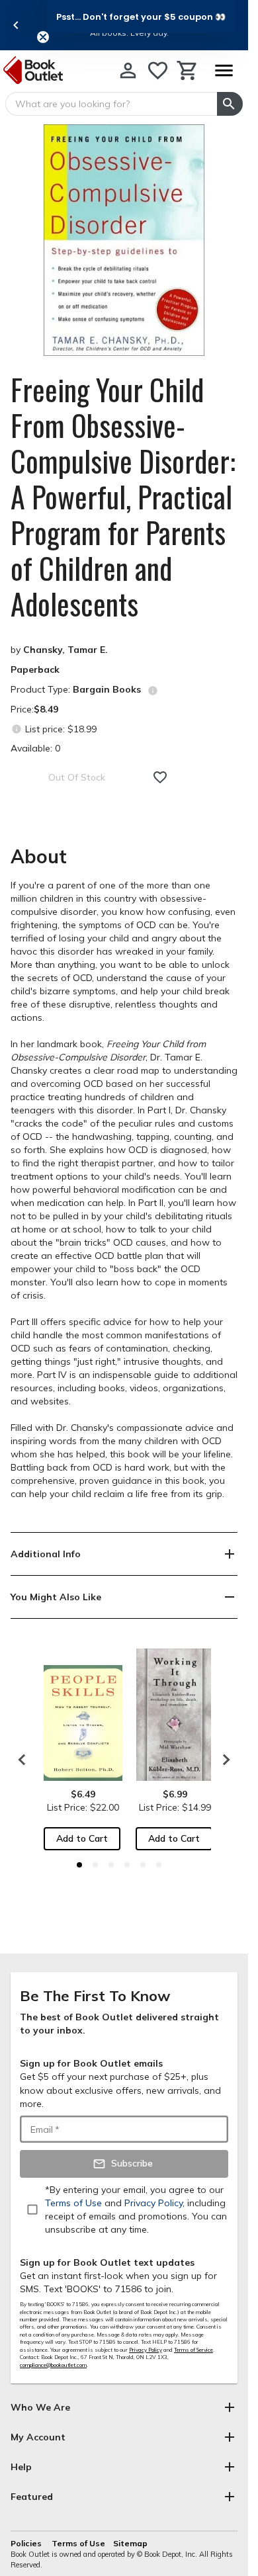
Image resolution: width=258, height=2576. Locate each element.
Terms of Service (193, 2350)
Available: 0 (35, 748)
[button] (141, 17)
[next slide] (223, 1760)
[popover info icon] (153, 691)
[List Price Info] (16, 729)
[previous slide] (16, 25)
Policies (27, 2543)
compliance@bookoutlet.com (53, 2365)
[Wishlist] (158, 70)
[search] (230, 104)
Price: (34, 709)
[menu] (224, 70)
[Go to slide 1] (79, 1865)
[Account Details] (128, 70)
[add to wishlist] (160, 777)
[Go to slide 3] (111, 1865)
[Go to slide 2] (95, 1865)
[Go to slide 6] (159, 1865)
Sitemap (130, 2543)
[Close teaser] (43, 37)
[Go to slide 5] (143, 1865)
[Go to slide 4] (127, 1865)
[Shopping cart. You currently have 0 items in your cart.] (188, 70)
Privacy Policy (146, 2350)
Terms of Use (78, 2543)
